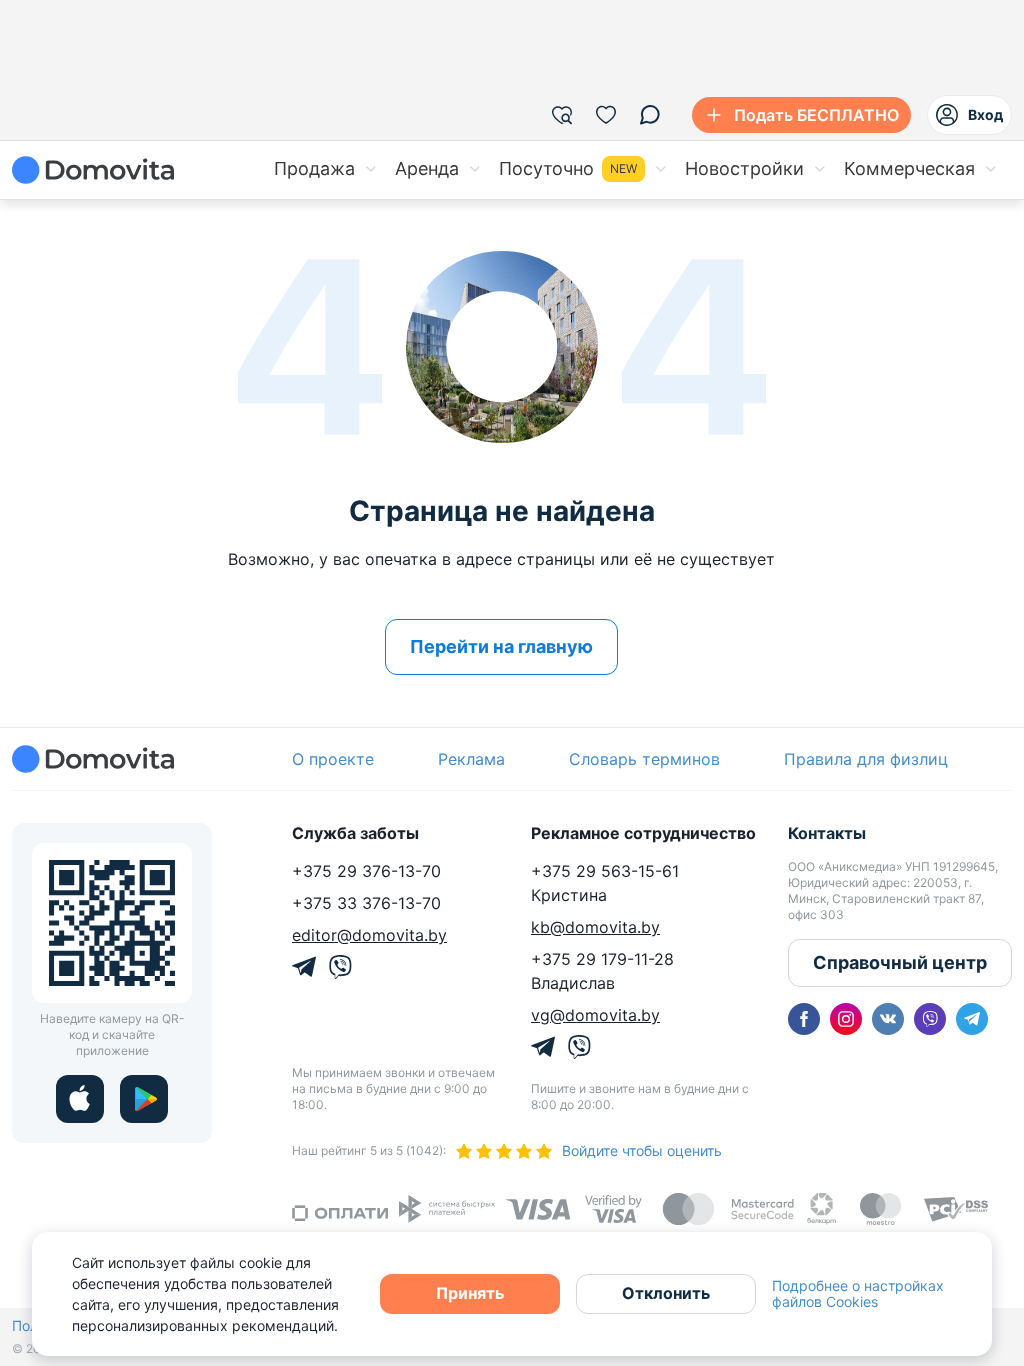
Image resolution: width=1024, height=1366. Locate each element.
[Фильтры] (562, 115)
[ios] (80, 1099)
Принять (470, 1293)
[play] (144, 1099)
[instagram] (846, 1019)
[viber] (930, 1019)
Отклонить (666, 1293)
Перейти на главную (501, 646)
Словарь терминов (644, 759)
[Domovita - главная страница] (93, 170)
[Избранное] (606, 115)
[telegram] (972, 1019)
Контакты (827, 833)
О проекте (333, 759)
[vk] (888, 1019)
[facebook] (804, 1019)
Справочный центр (900, 962)
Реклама (471, 759)
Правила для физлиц (866, 759)
